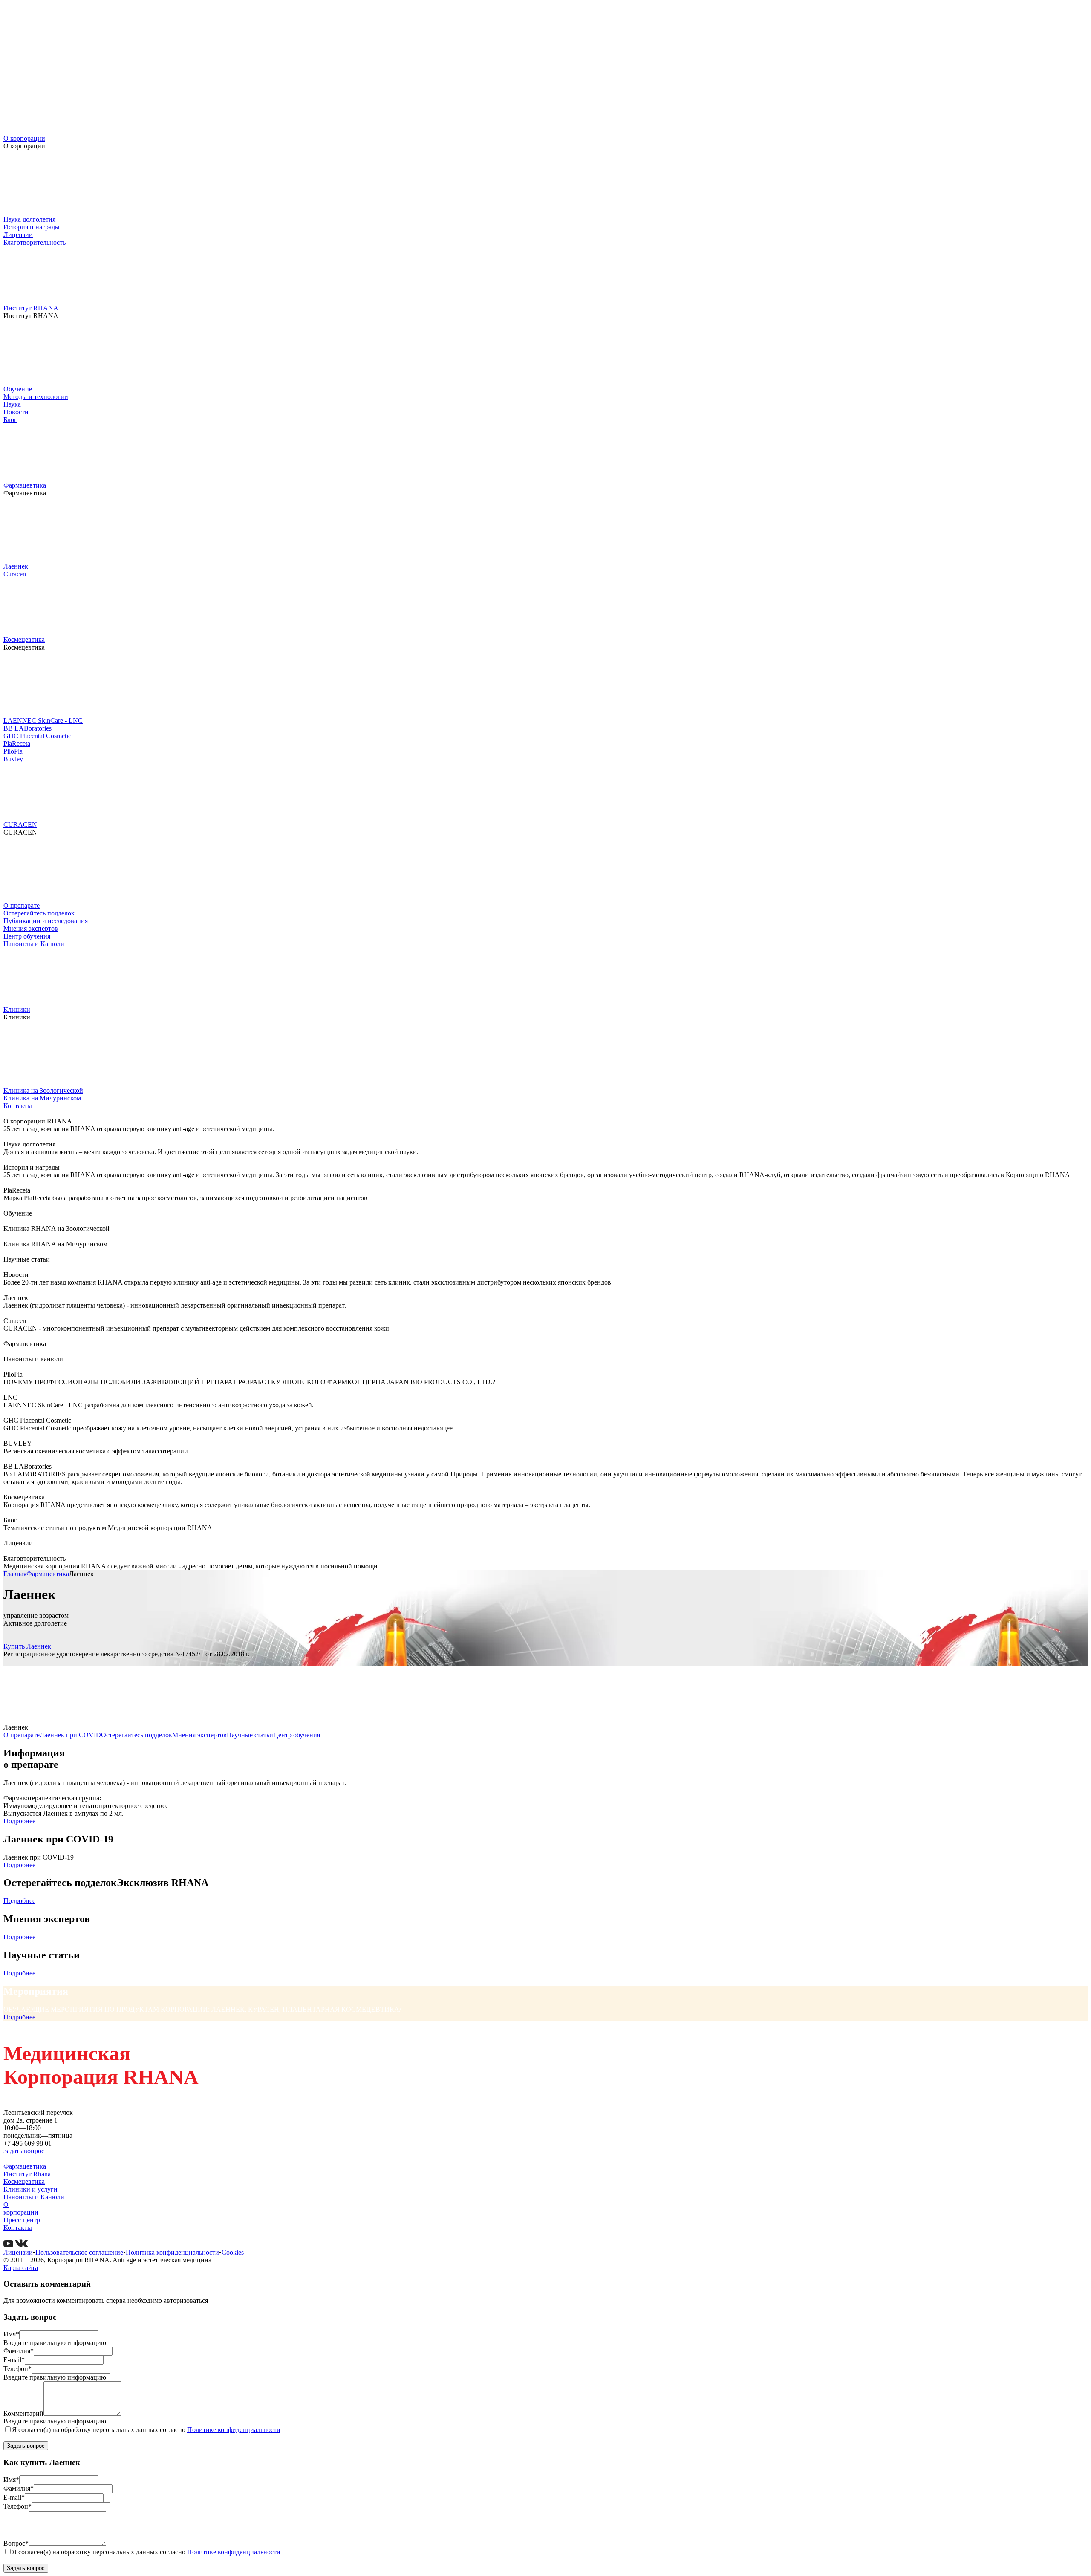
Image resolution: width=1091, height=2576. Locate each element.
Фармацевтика (25, 485)
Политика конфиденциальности (172, 2252)
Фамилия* (19, 2351)
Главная (15, 1574)
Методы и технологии (36, 397)
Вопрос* (16, 2543)
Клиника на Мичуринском (42, 1098)
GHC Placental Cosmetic (37, 736)
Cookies (233, 2252)
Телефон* (17, 2369)
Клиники (17, 1009)
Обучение (18, 389)
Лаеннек (16, 566)
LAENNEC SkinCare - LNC (43, 721)
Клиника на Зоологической (43, 1090)
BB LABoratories (27, 728)
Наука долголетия (29, 219)
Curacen (15, 574)
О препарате (22, 905)
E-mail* (14, 2360)
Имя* (11, 2334)
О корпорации (24, 138)
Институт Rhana (27, 2174)
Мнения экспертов (31, 928)
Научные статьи (250, 1735)
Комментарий (23, 2413)
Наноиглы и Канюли (34, 944)
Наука (12, 404)
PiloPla (13, 751)
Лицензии (18, 235)
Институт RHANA (31, 308)
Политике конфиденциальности (234, 2430)
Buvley (13, 759)
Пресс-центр (22, 2220)
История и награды (32, 227)
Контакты (18, 1106)
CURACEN (20, 824)
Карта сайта (21, 2268)
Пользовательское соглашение (79, 2252)
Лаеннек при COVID (70, 1735)
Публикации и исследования (46, 921)
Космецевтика (24, 640)
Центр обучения (27, 936)
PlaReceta (17, 744)
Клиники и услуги (30, 2189)
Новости (16, 412)
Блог (10, 420)
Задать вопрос (24, 2151)
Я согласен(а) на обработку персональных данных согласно (146, 2430)
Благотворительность (35, 242)
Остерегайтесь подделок (39, 913)
